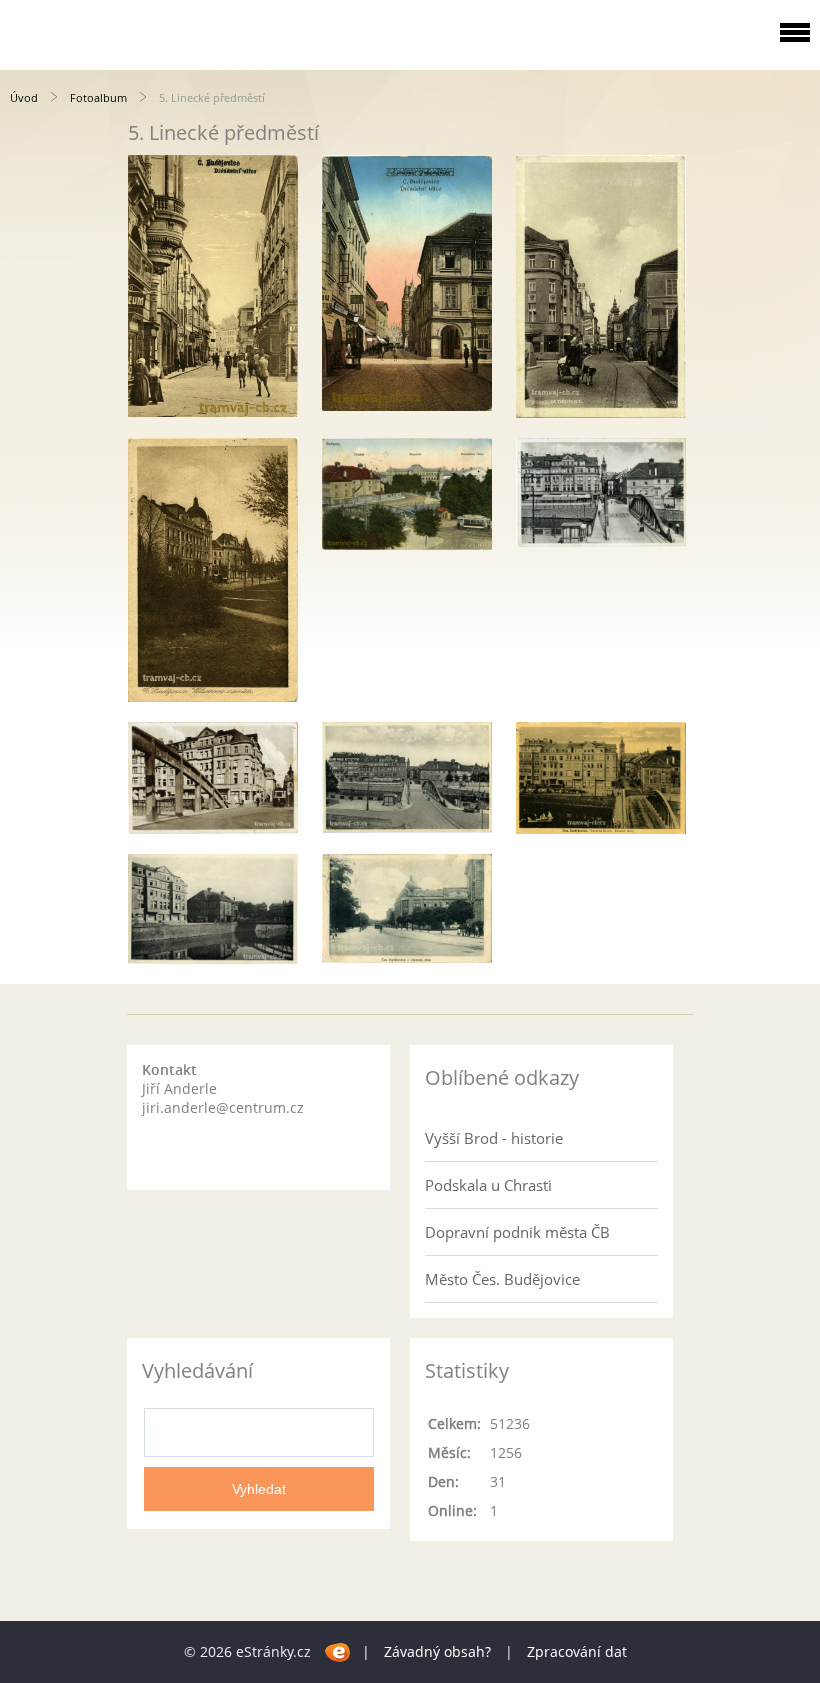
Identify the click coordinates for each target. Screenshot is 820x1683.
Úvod (24, 97)
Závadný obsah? (437, 1651)
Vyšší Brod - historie (494, 1138)
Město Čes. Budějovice (502, 1279)
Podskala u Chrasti (488, 1185)
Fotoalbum (98, 97)
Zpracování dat (577, 1651)
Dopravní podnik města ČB (517, 1232)
